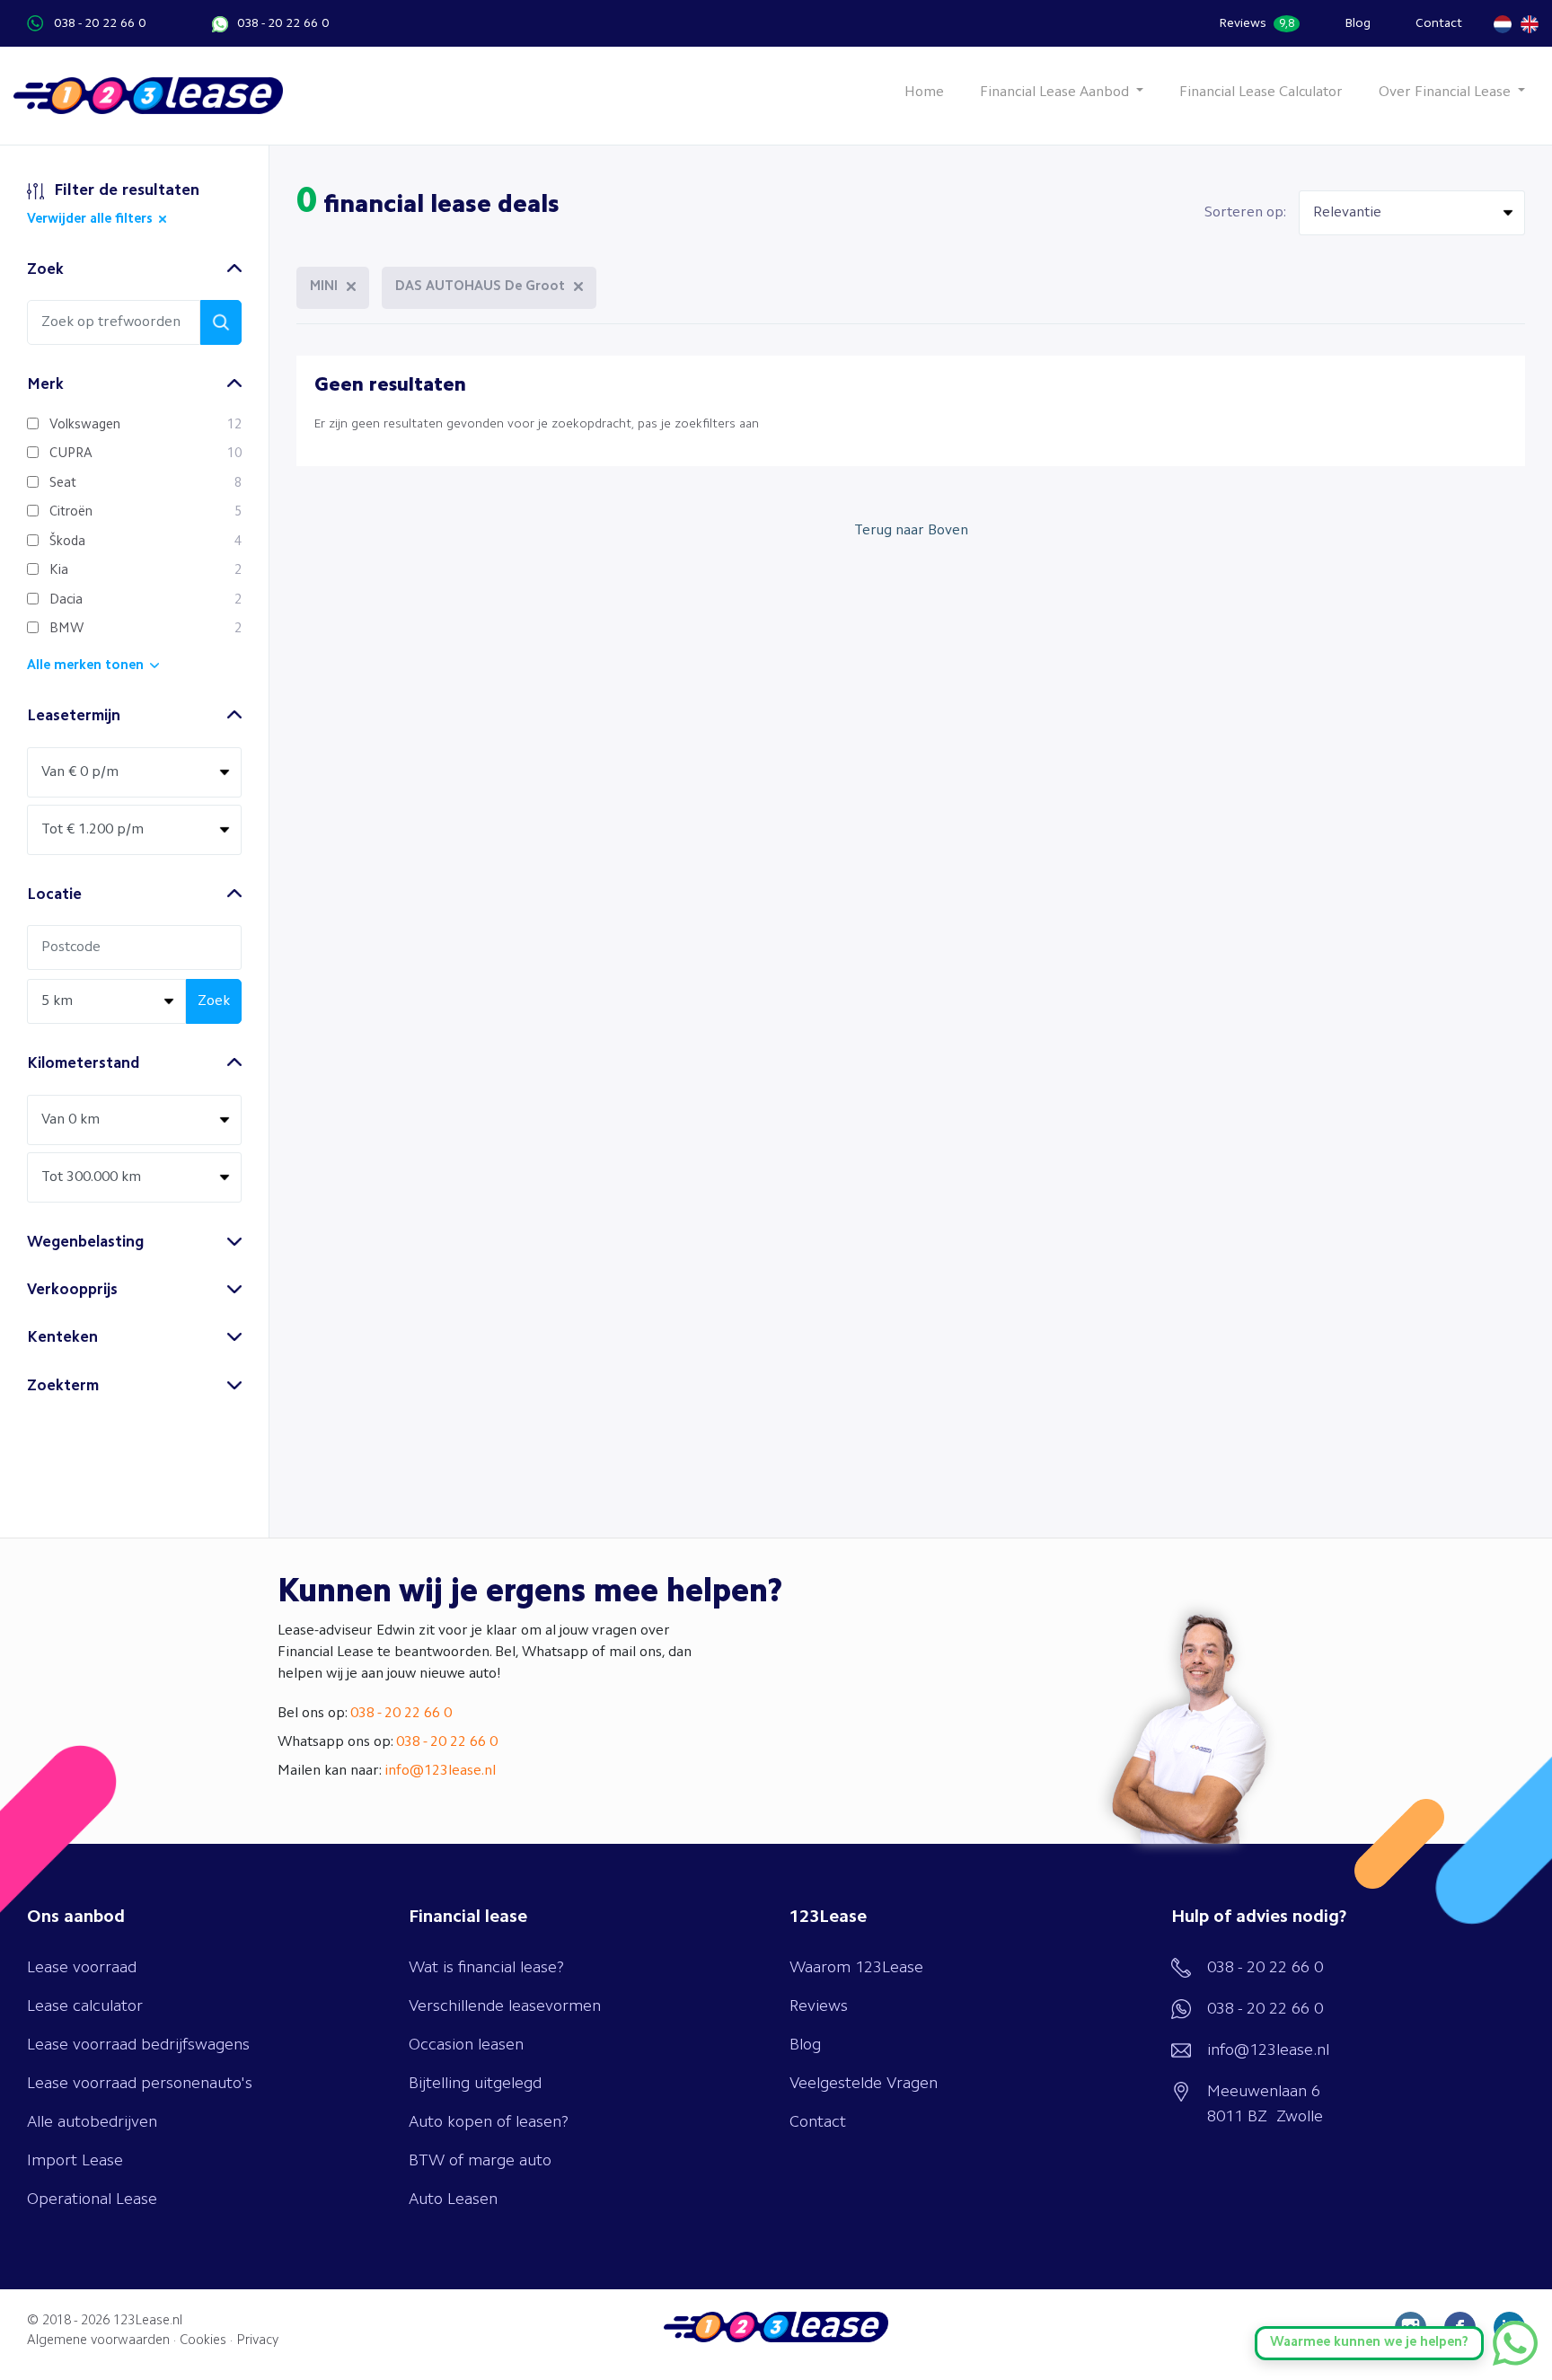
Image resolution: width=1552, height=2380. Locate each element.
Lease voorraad (82, 1968)
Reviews (1257, 23)
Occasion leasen (466, 2045)
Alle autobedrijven (92, 2122)
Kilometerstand (83, 1064)
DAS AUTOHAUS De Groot (480, 287)
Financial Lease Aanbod (1056, 93)
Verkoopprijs (72, 1290)
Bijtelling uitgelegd (475, 2084)
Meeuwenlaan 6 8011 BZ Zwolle (1265, 2104)
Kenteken (62, 1338)
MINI (324, 287)
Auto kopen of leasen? (489, 2122)
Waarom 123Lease (856, 1968)
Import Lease (75, 2161)
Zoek (45, 270)
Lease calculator (85, 2006)
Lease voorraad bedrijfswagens (138, 2045)
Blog (1358, 23)
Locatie (54, 895)
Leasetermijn (74, 716)
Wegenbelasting (85, 1243)
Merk (45, 385)
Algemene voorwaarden (98, 2341)
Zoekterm (63, 1386)
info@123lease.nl (440, 1771)
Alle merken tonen (85, 666)
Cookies (203, 2341)
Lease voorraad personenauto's (140, 2084)
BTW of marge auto (480, 2161)
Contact (1439, 23)
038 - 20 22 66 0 (100, 23)
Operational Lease (92, 2199)
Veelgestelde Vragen (864, 2084)
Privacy (257, 2341)
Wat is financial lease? (486, 1968)
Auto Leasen (453, 2199)
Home (924, 93)
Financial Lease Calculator (1261, 93)
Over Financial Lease (1446, 93)
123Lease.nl (148, 2321)
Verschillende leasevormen (505, 2006)
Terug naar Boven (911, 531)
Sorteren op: (1245, 213)
